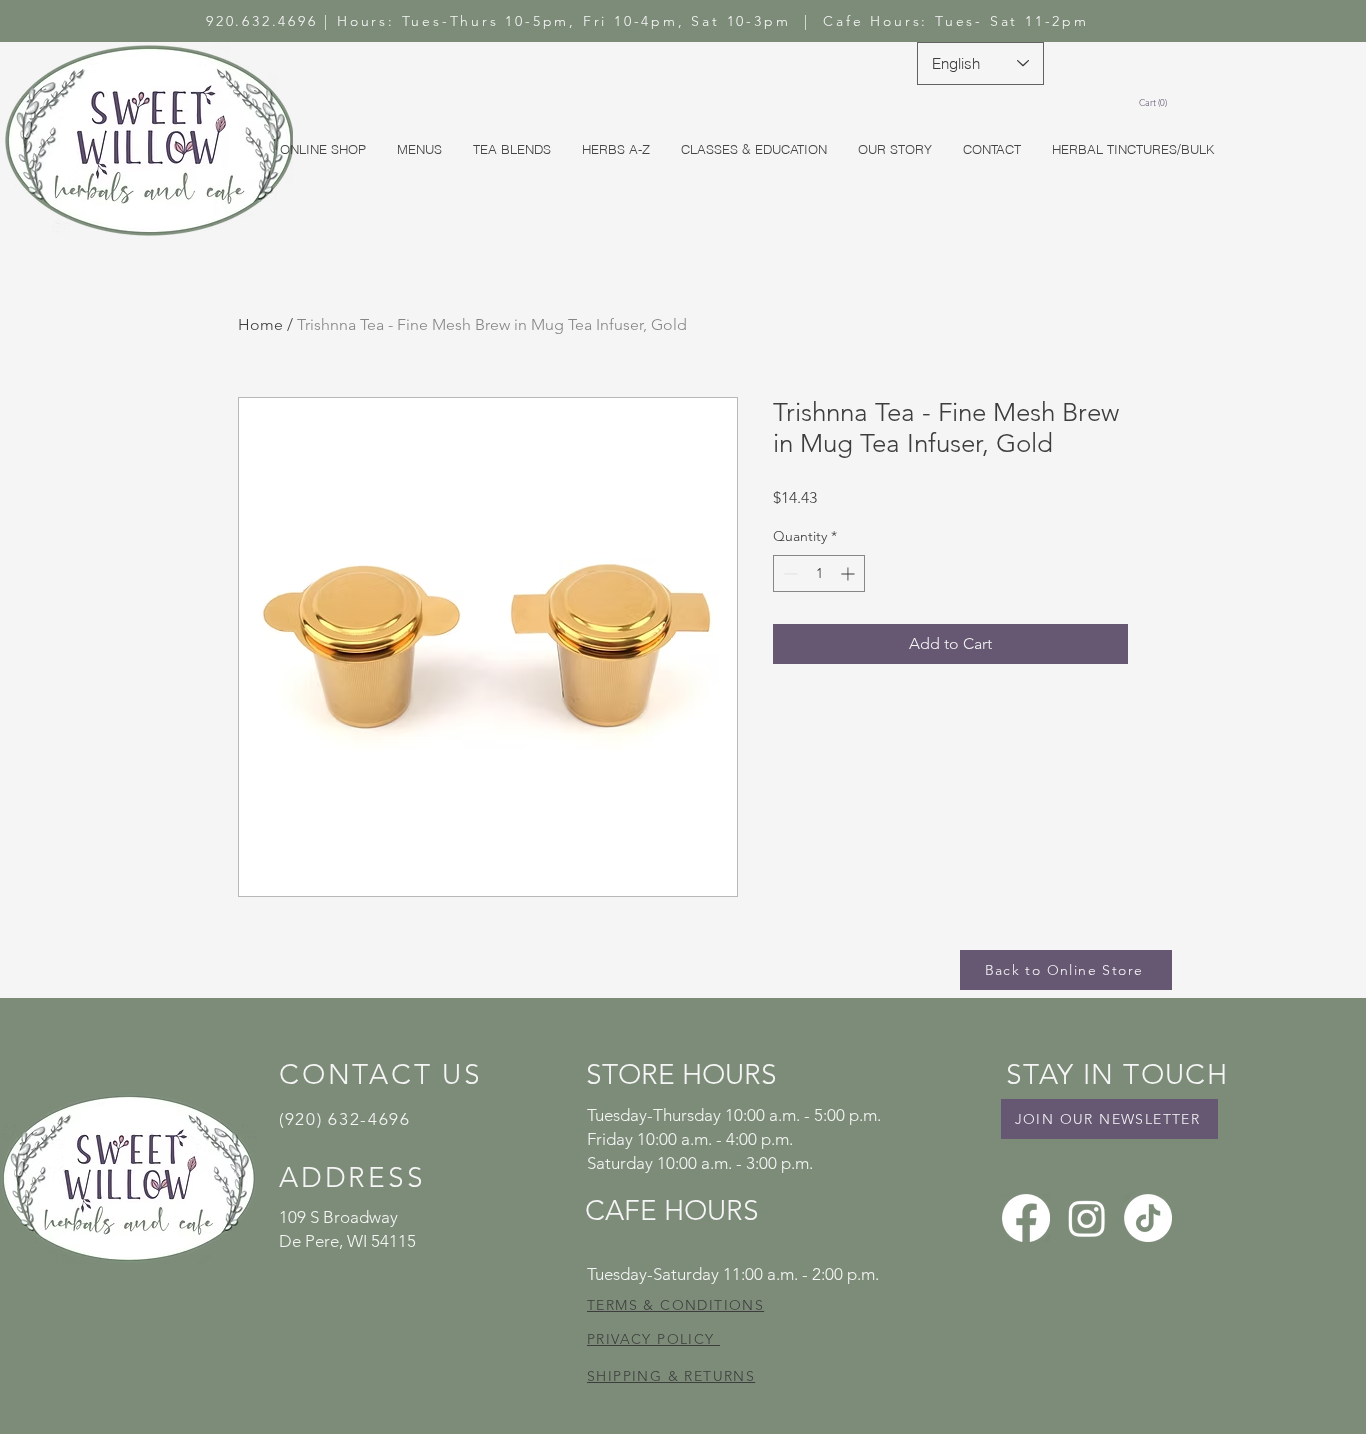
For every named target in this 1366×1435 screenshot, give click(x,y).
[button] (1156, 103)
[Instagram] (1087, 1218)
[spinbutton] (819, 573)
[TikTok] (1148, 1218)
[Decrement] (788, 573)
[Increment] (849, 573)
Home (260, 324)
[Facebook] (1026, 1218)
